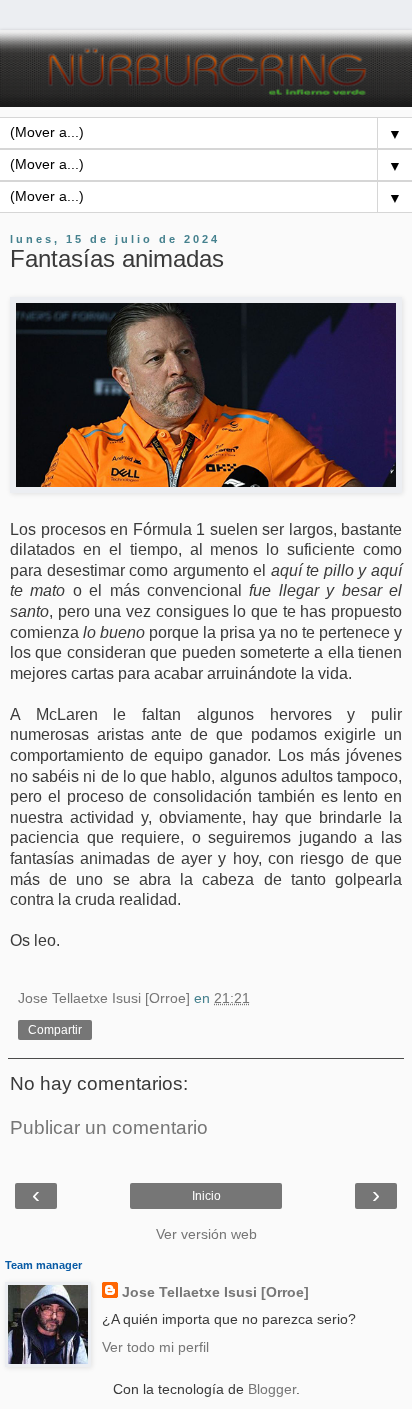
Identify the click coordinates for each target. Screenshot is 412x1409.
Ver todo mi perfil (155, 1347)
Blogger (272, 1389)
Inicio (206, 1196)
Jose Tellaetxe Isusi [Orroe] (215, 1292)
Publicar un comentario (109, 1127)
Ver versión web (206, 1234)
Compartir (55, 1030)
